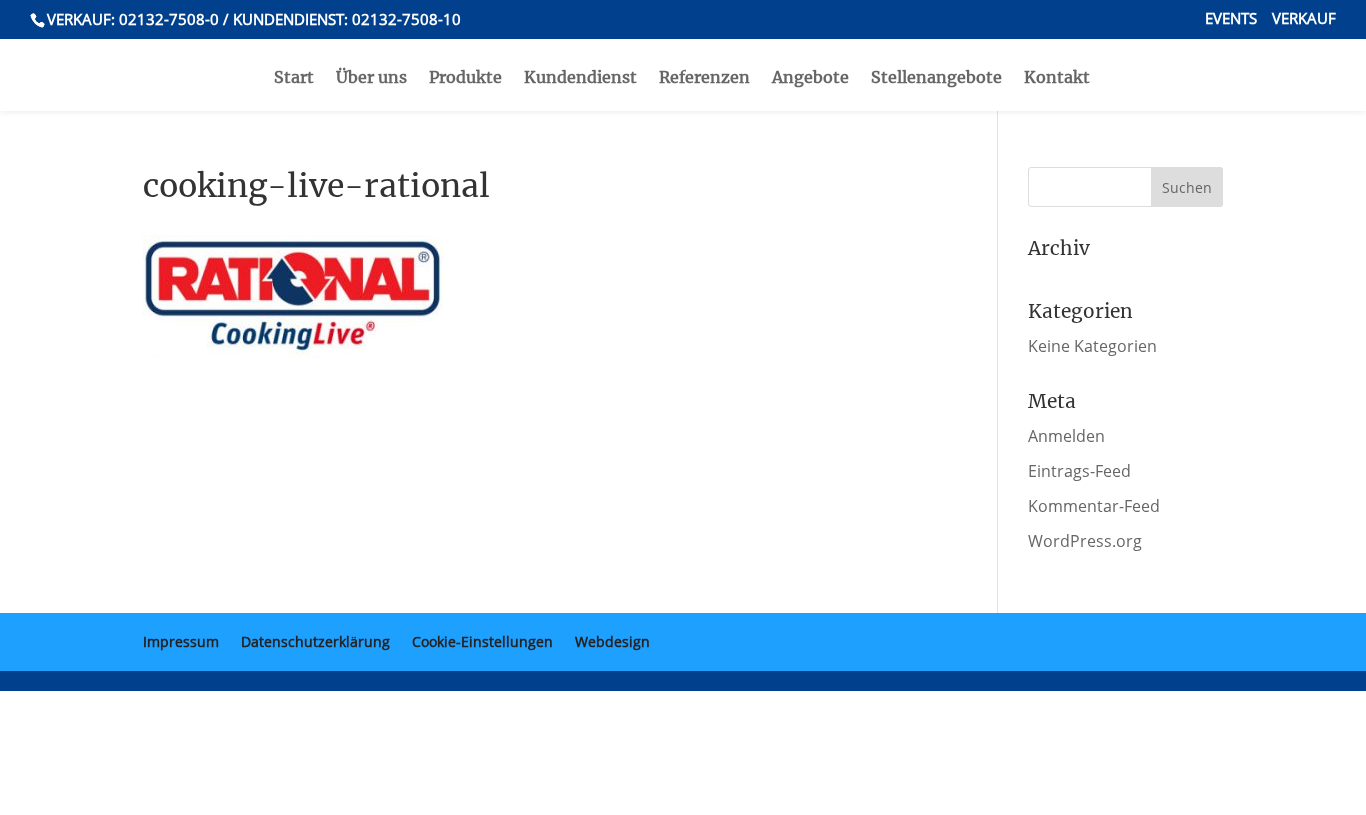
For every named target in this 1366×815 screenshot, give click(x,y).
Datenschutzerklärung (315, 641)
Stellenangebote (936, 78)
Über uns (371, 78)
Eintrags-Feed (1079, 471)
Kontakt (1057, 78)
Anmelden (1066, 436)
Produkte (465, 78)
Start (294, 78)
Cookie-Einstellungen (482, 641)
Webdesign (612, 641)
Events (1231, 19)
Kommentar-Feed (1094, 506)
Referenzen (704, 78)
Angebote (810, 78)
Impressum (181, 641)
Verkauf (1304, 19)
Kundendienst (580, 78)
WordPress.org (1085, 541)
